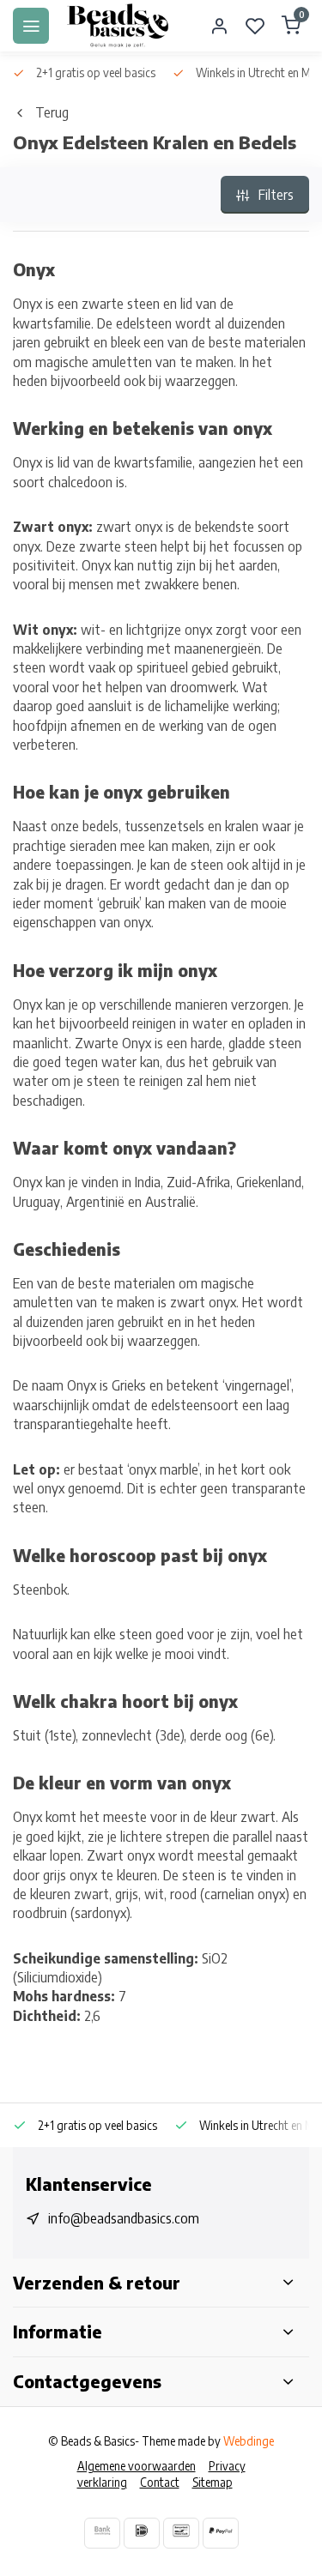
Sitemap (213, 2482)
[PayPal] (221, 2533)
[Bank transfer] (102, 2533)
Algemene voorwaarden (137, 2466)
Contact (160, 2482)
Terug (52, 112)
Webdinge (249, 2441)
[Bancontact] (181, 2533)
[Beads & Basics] (118, 26)
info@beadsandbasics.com (124, 2218)
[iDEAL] (142, 2533)
